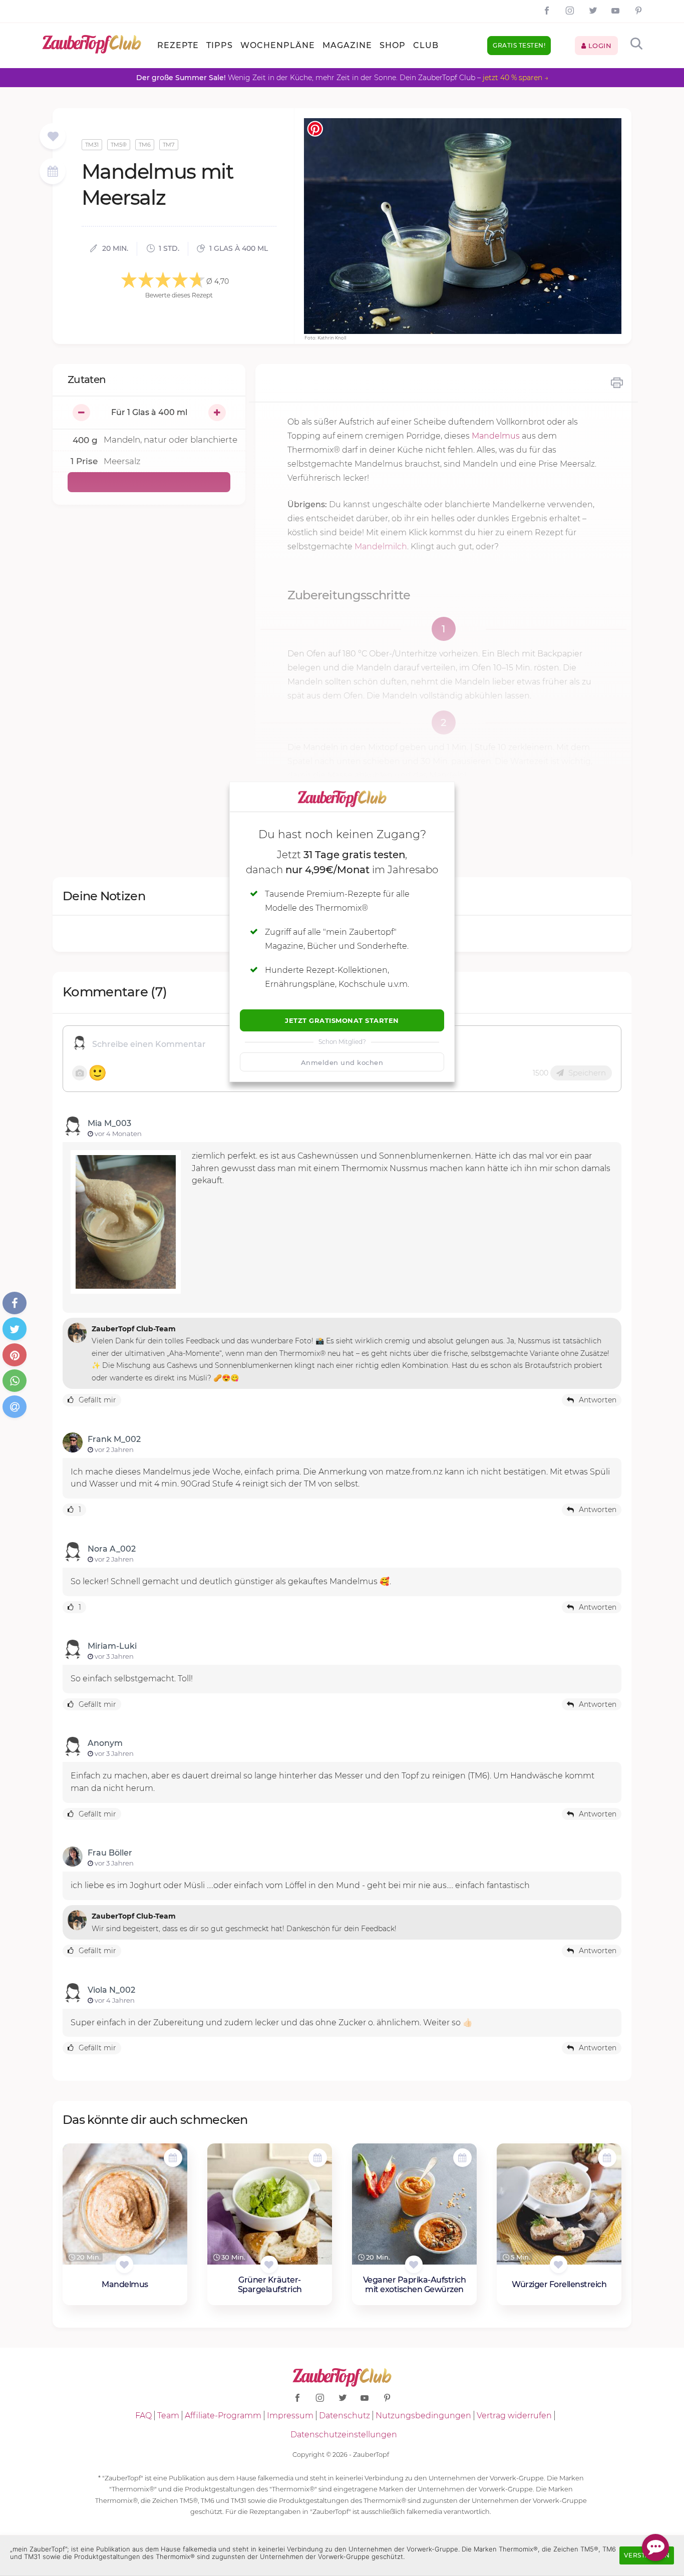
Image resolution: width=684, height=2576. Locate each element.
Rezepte (178, 45)
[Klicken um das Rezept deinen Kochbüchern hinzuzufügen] (124, 2264)
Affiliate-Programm (223, 2416)
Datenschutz (345, 2416)
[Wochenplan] (53, 172)
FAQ (143, 2416)
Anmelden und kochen (342, 1062)
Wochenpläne (278, 45)
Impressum (290, 2416)
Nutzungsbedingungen (423, 2416)
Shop (393, 45)
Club (426, 45)
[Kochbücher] (53, 137)
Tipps (220, 45)
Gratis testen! (519, 45)
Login (599, 46)
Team (168, 2416)
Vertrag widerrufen (514, 2416)
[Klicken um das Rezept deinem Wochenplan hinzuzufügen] (173, 2158)
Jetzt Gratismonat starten (342, 1020)
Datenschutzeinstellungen (344, 2435)
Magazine (347, 45)
